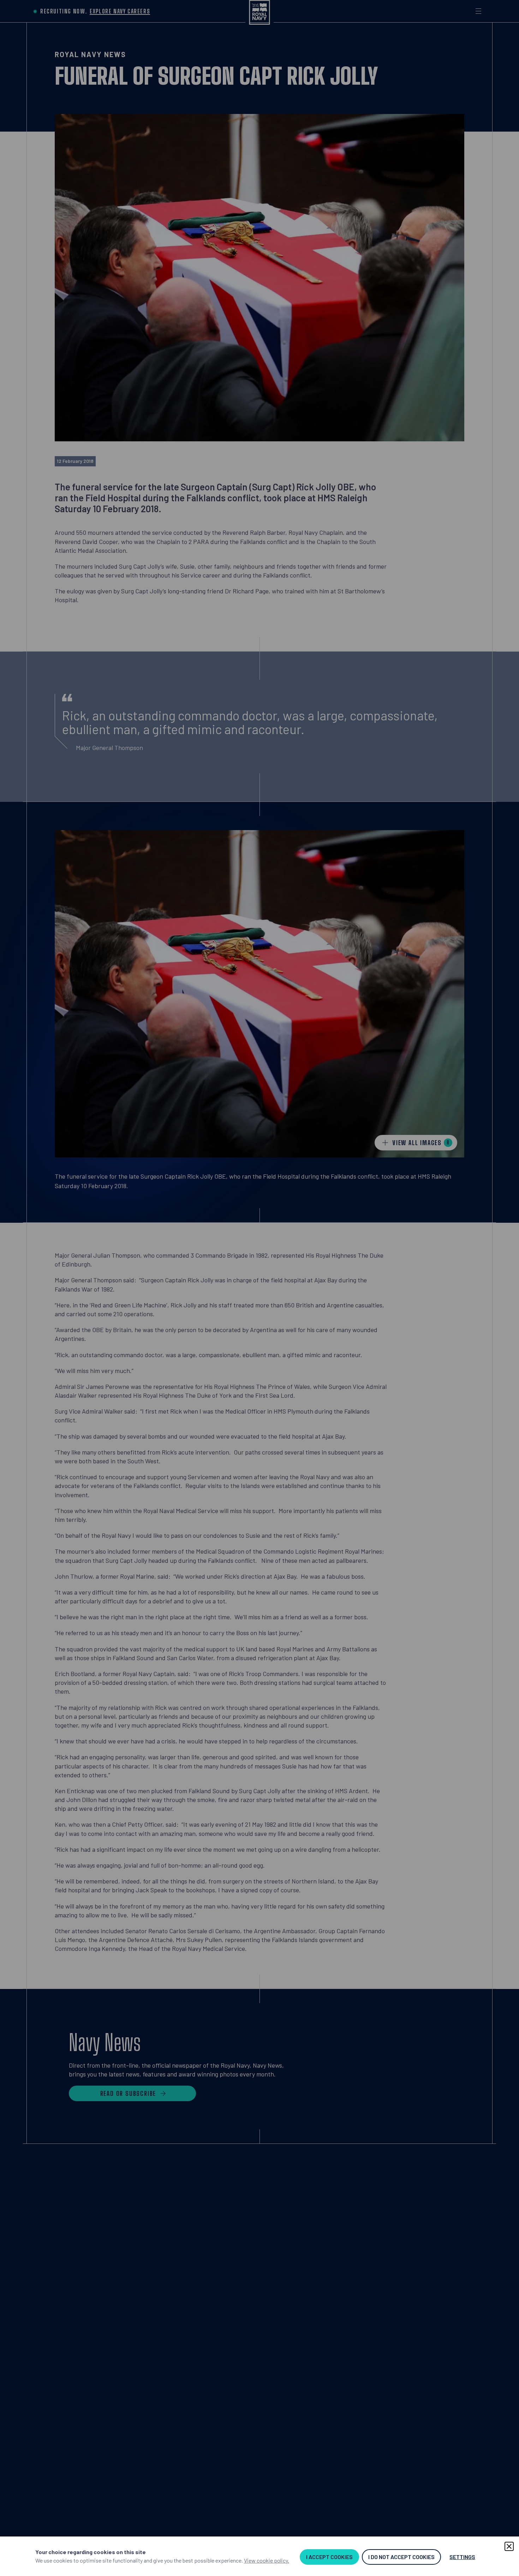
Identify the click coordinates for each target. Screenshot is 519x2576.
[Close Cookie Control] (509, 2546)
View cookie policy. (267, 2560)
